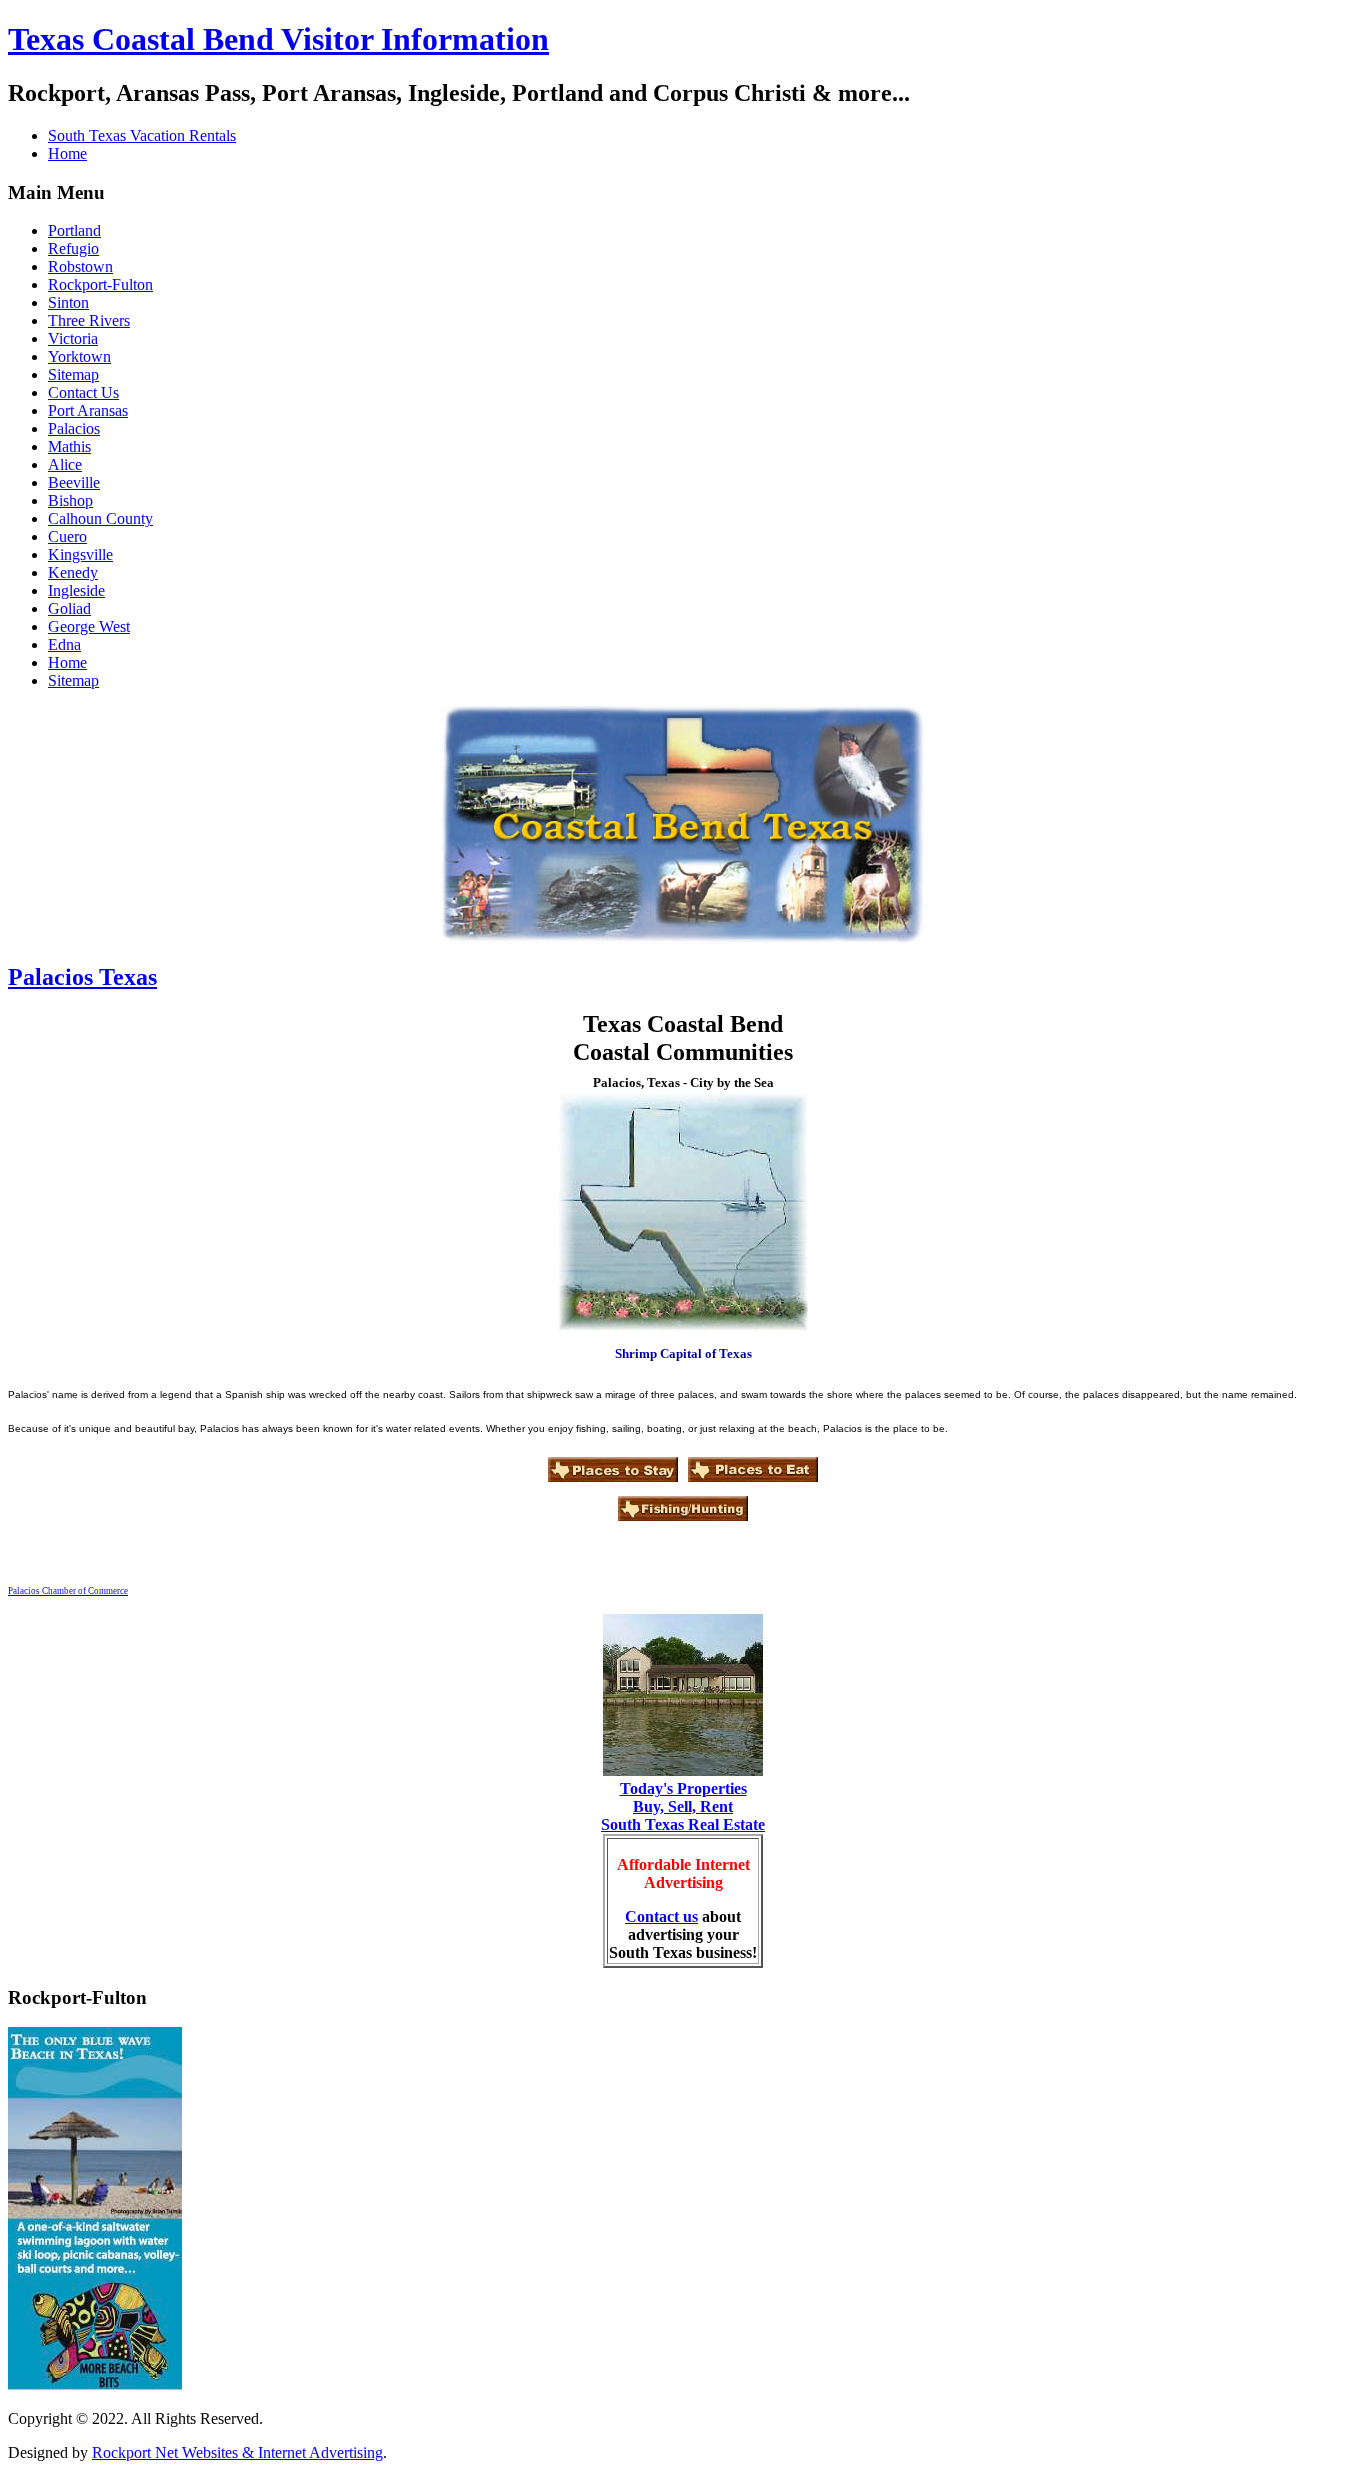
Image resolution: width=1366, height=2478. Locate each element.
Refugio (73, 248)
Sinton (68, 302)
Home (67, 153)
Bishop (70, 500)
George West (89, 626)
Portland (74, 230)
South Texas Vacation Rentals (142, 135)
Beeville (74, 482)
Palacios (74, 428)
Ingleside (76, 590)
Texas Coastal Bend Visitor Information (278, 39)
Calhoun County (100, 518)
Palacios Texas (82, 977)
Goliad (69, 608)
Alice (65, 464)
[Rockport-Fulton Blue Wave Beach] (95, 2384)
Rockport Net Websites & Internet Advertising (237, 2452)
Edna (64, 644)
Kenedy (73, 572)
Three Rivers (89, 320)
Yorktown (79, 356)
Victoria (73, 338)
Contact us (661, 1916)
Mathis (69, 446)
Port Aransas (88, 410)
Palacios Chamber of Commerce (68, 1591)
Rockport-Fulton (100, 284)
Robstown (80, 266)
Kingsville (80, 554)
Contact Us (83, 392)
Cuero (67, 536)
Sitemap (73, 374)
